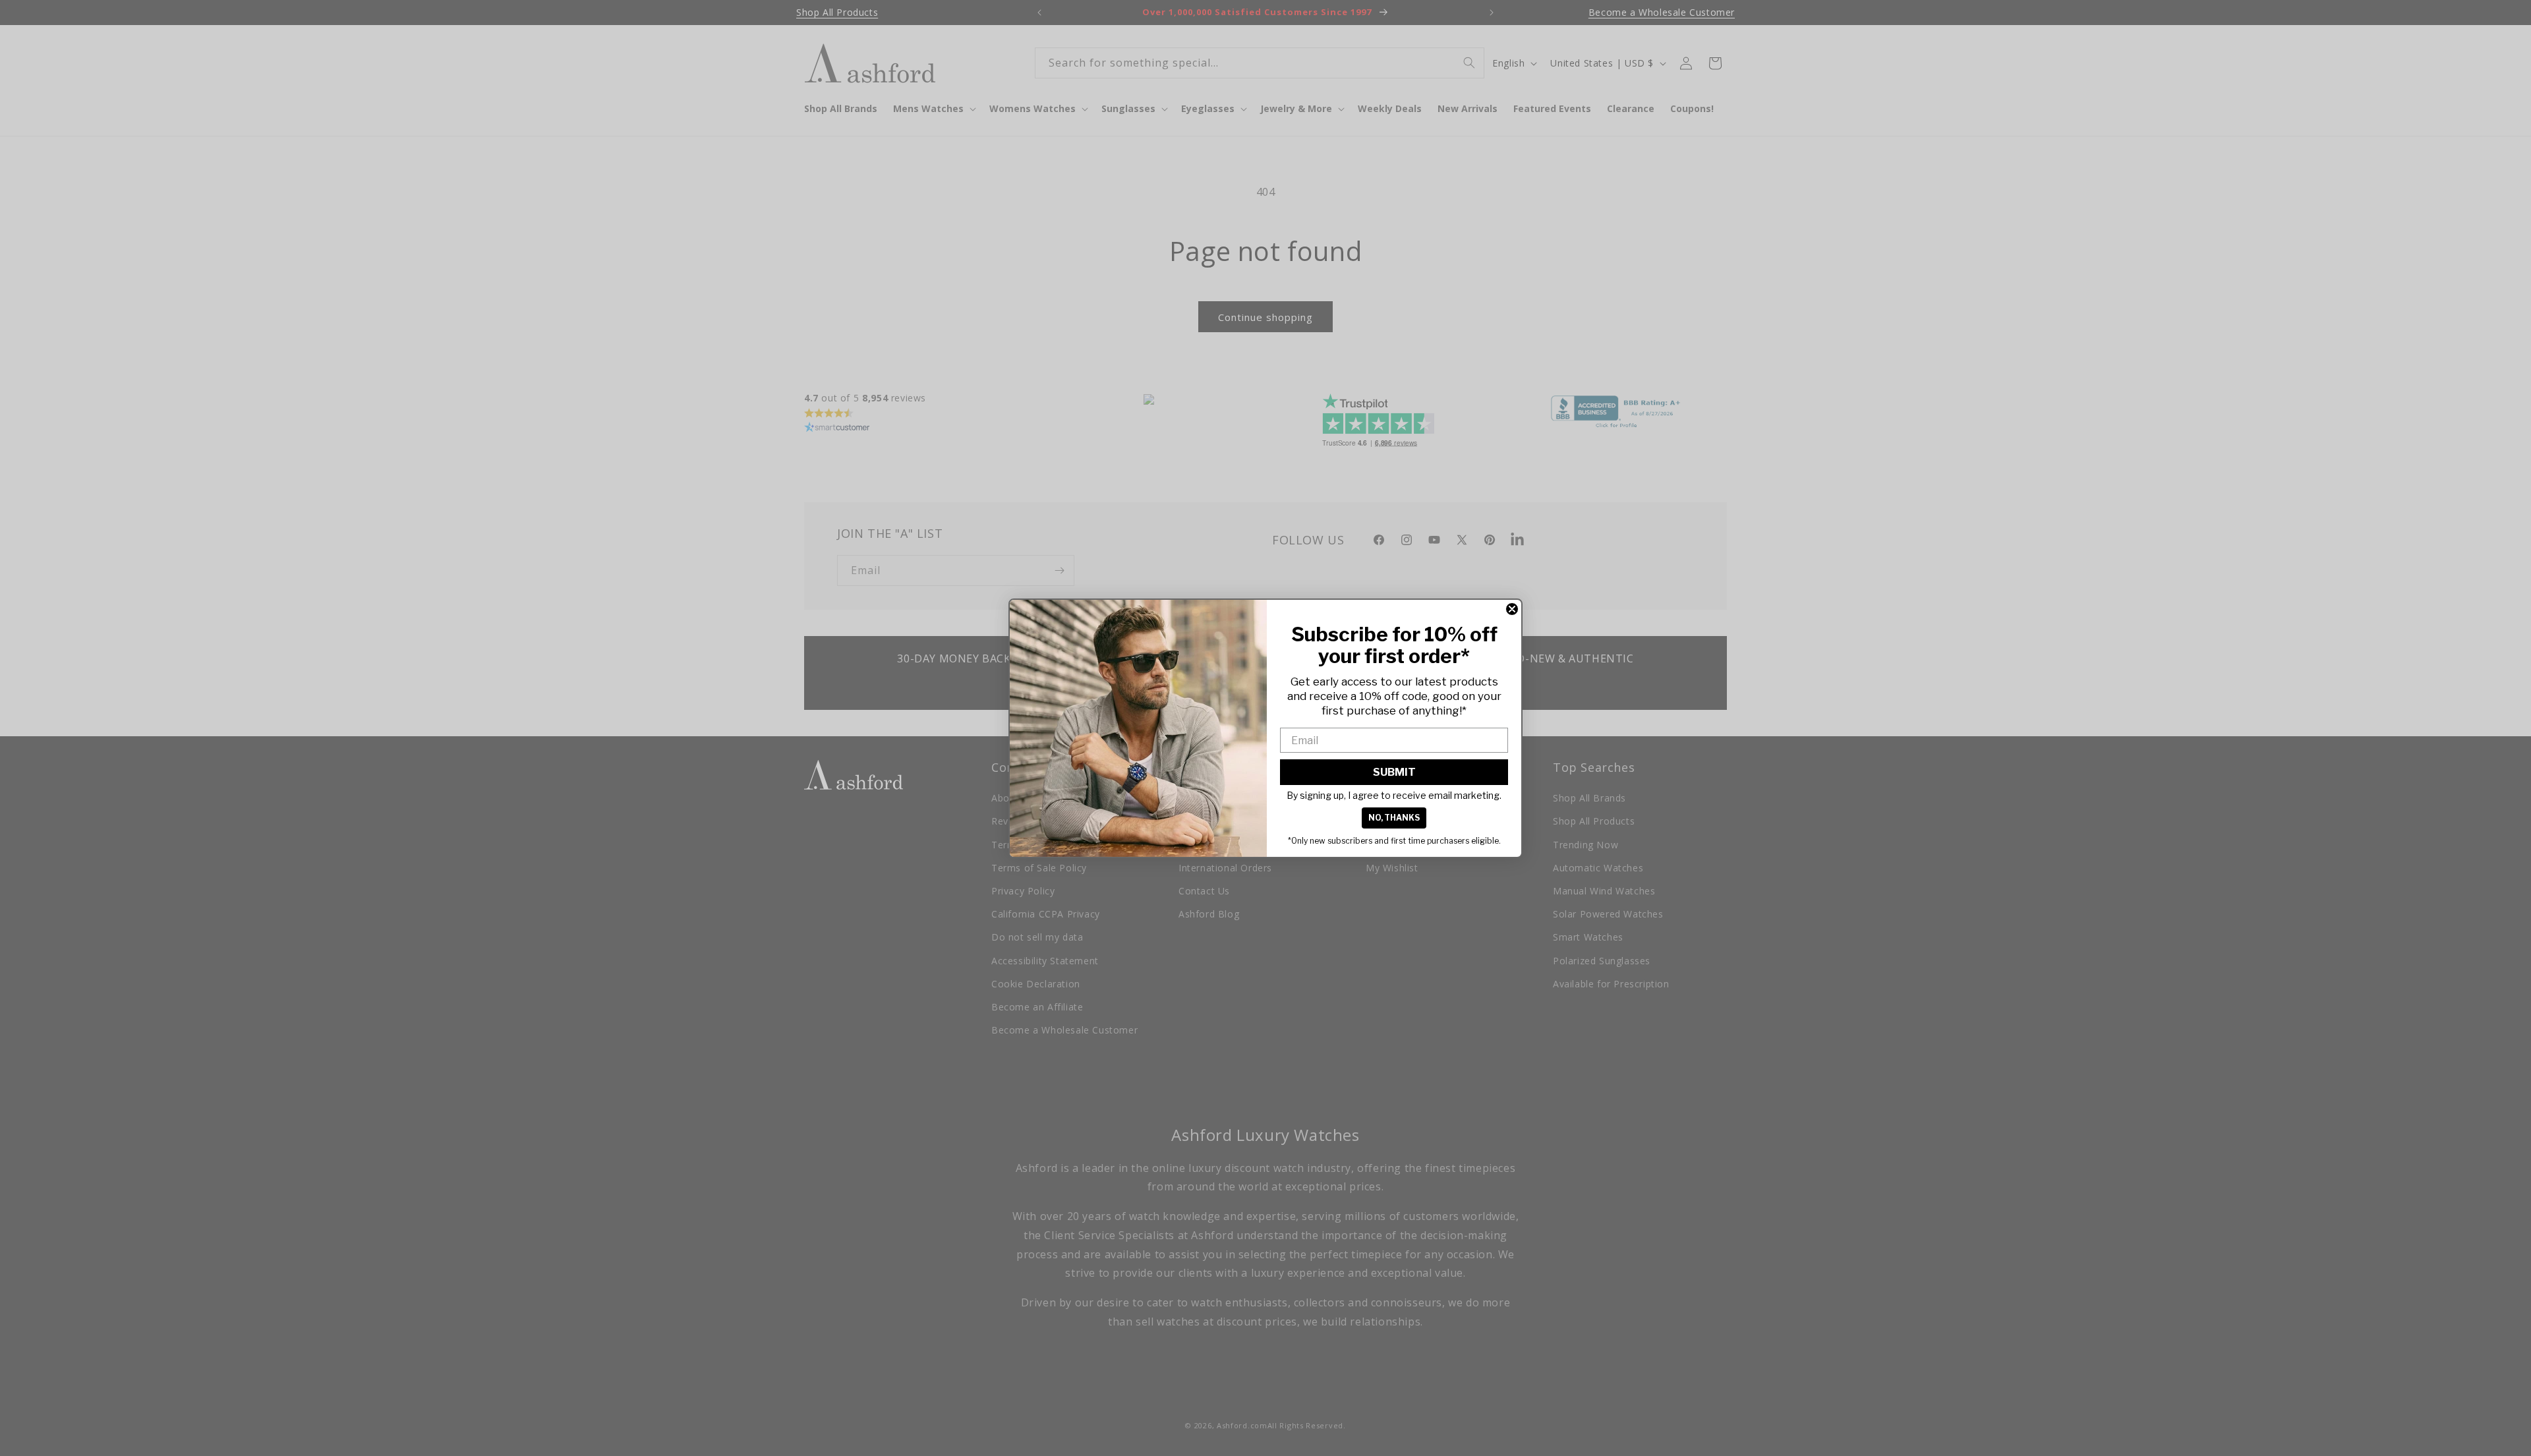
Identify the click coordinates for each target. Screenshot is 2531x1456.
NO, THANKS (1394, 818)
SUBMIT (1394, 772)
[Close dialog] (1512, 609)
